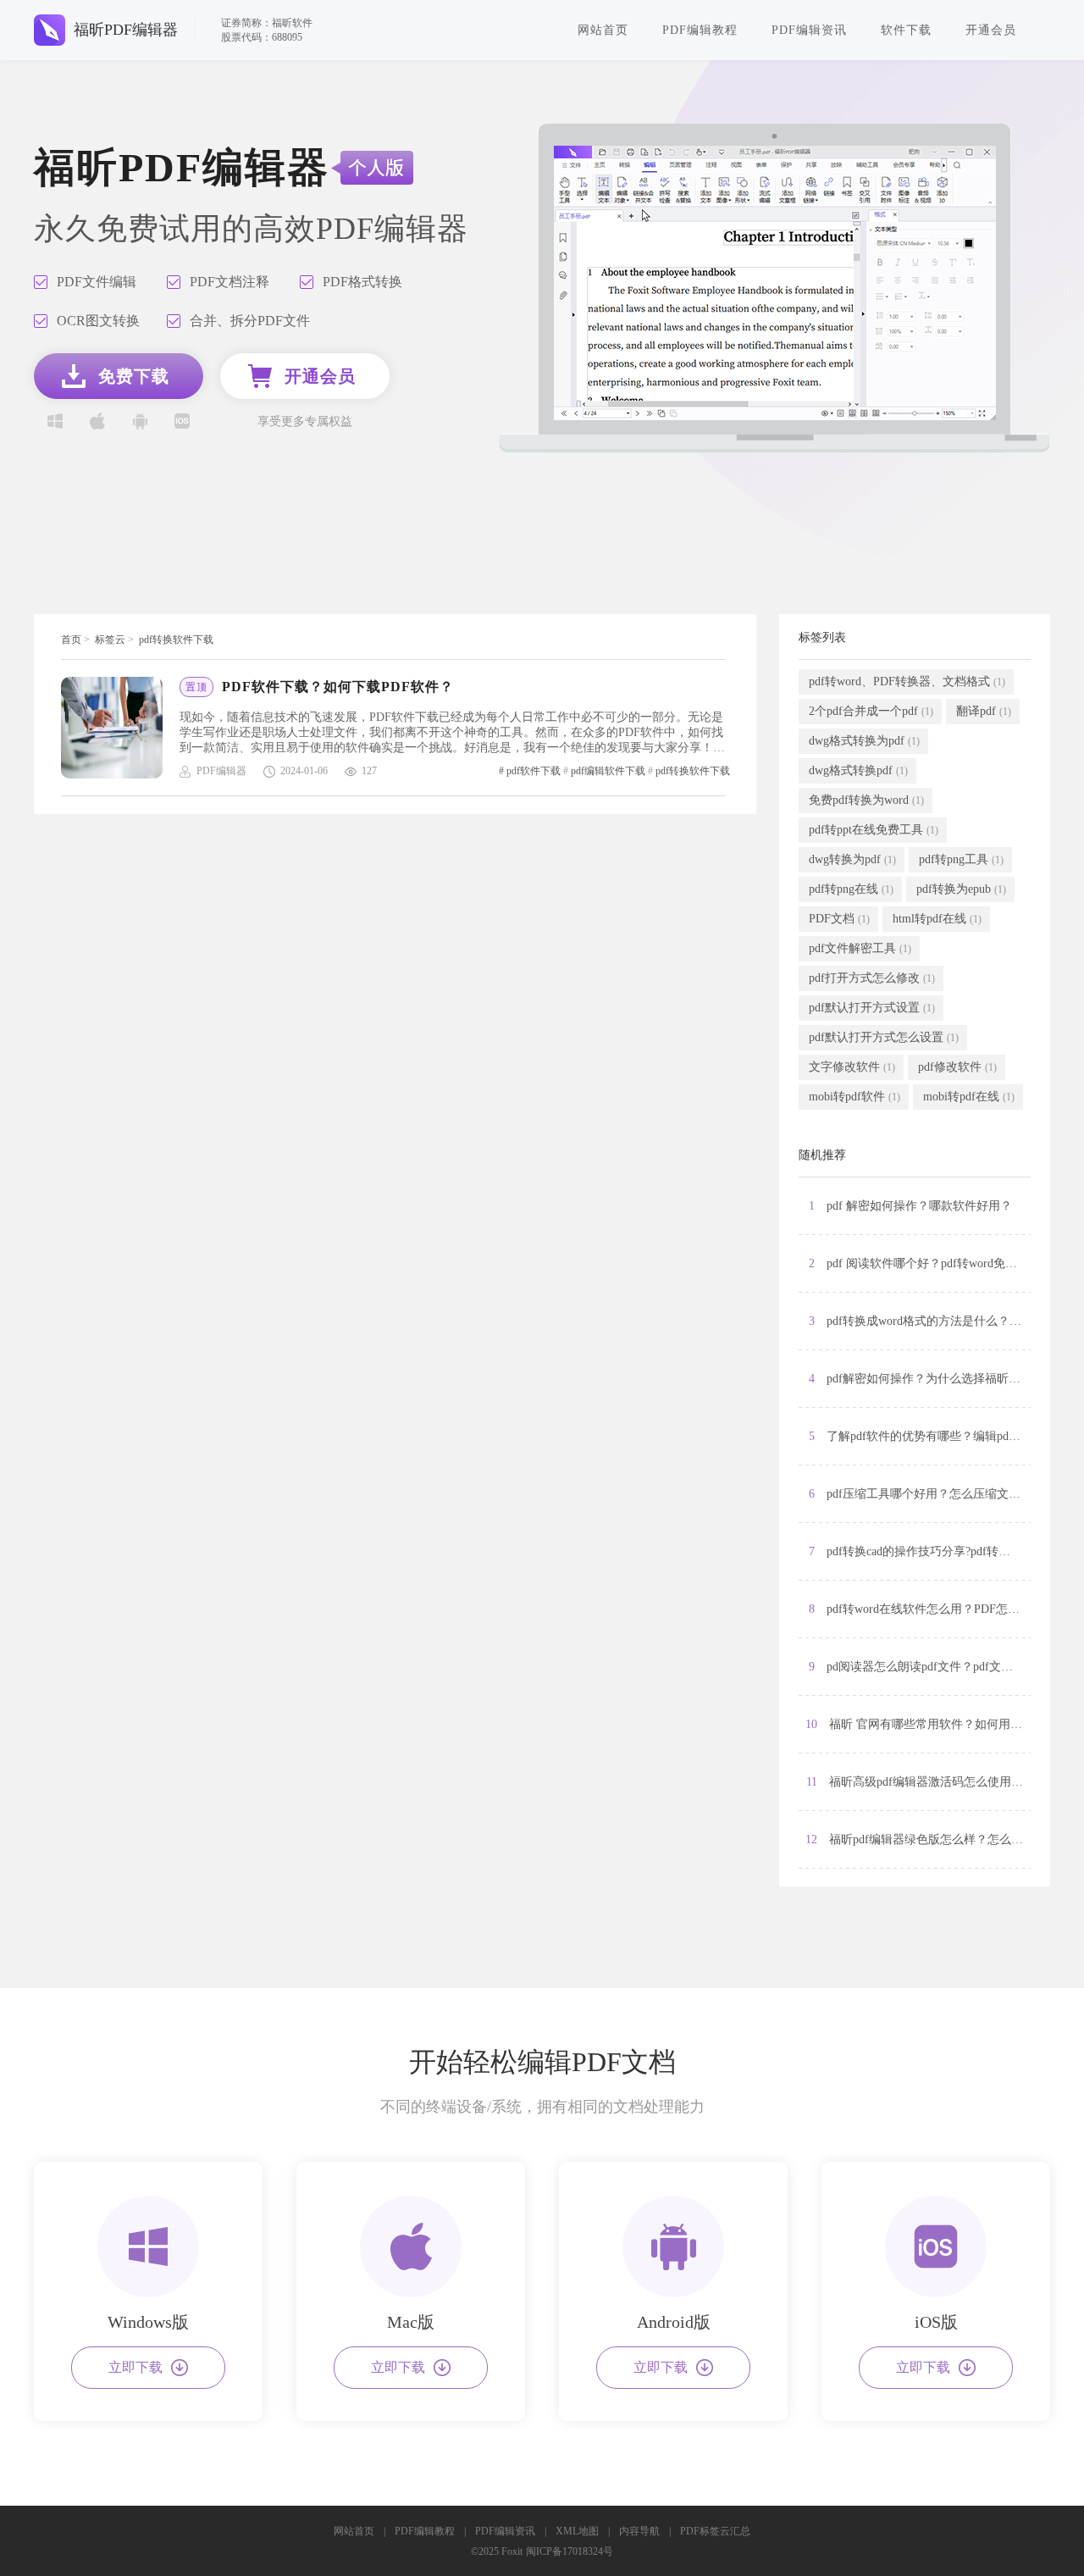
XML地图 (577, 2531)
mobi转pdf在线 (969, 1097)
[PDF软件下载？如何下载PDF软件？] (120, 728)
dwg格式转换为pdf (864, 741)
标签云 (110, 640)
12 (918, 1839)
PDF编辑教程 (700, 30)
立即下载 (135, 2367)
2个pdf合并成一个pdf (871, 711)
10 (918, 1724)
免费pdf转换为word (866, 800)
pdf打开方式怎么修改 (872, 978)
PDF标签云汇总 (715, 2531)
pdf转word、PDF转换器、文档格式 (907, 681)
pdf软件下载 (534, 771)
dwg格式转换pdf (858, 770)
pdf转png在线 (851, 889)
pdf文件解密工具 (860, 948)
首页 (71, 640)
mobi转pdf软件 (854, 1097)
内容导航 (639, 2531)
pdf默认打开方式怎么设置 (884, 1037)
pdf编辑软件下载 (608, 771)
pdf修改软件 (957, 1067)
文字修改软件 (852, 1067)
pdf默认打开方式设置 (872, 1008)
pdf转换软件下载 (176, 640)
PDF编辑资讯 (809, 30)
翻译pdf (984, 711)
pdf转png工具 (961, 859)
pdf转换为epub (961, 889)
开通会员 (991, 30)
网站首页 (603, 30)
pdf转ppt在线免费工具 (874, 830)
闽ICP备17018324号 (570, 2551)
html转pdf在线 (937, 919)
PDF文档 (839, 919)
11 (918, 1782)
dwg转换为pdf (852, 859)
